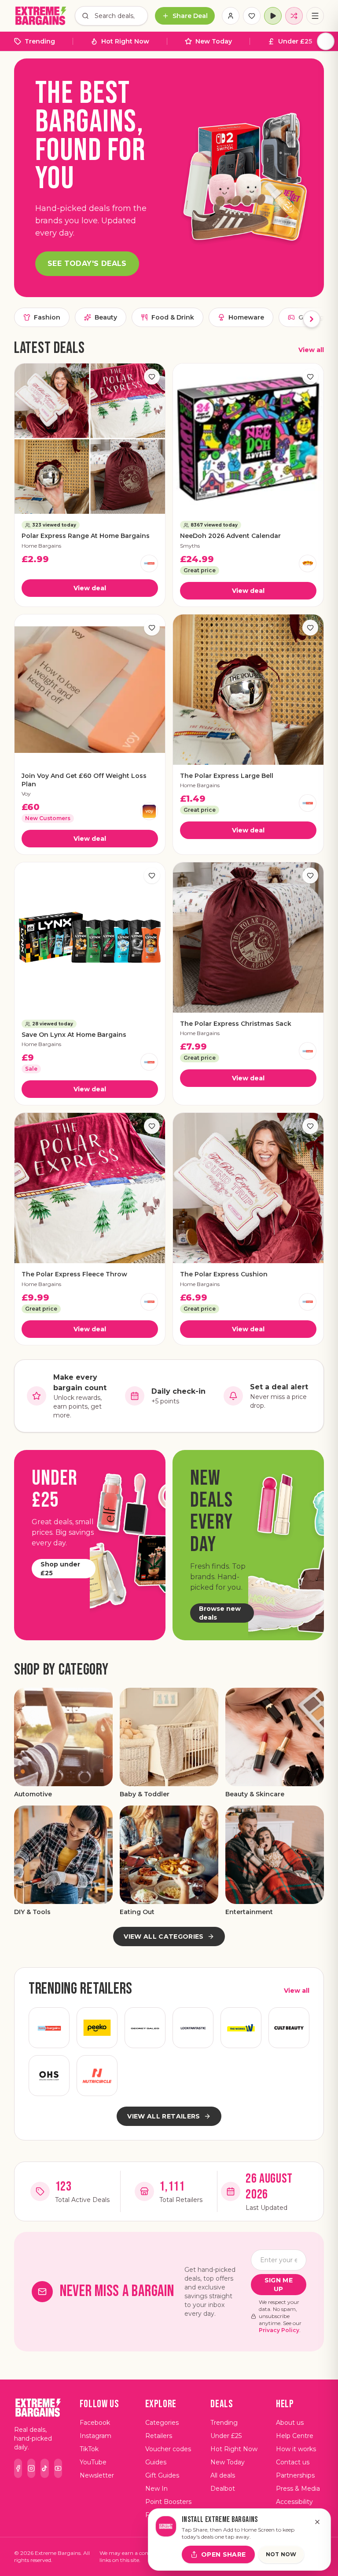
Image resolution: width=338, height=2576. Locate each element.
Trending (40, 41)
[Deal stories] (273, 16)
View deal (90, 588)
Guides (156, 2462)
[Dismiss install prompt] (317, 2522)
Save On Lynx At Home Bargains (74, 1035)
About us (290, 2423)
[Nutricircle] (97, 2076)
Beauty (106, 317)
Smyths (190, 546)
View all (311, 350)
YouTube (93, 2462)
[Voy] (149, 811)
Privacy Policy (279, 2330)
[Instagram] (31, 2468)
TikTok (89, 2449)
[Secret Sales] (145, 2028)
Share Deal (190, 16)
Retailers (159, 2436)
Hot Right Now (125, 41)
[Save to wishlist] (152, 377)
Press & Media (298, 2489)
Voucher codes (168, 2449)
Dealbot (223, 2489)
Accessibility (294, 2502)
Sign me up (279, 2285)
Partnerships (295, 2475)
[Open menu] (315, 16)
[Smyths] (308, 563)
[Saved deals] (252, 16)
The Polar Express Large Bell (227, 776)
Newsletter (97, 2475)
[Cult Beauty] (289, 2028)
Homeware (246, 317)
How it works (296, 2449)
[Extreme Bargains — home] (41, 16)
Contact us (293, 2462)
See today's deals (87, 263)
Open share (224, 2554)
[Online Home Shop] (49, 2076)
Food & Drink (173, 317)
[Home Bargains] (149, 563)
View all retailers (163, 2116)
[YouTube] (58, 2468)
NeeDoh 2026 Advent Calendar (230, 536)
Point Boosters (168, 2502)
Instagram (96, 2436)
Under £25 (295, 41)
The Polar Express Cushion (224, 1274)
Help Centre (295, 2436)
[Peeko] (97, 2028)
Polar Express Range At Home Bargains (86, 536)
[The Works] (241, 2028)
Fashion (47, 317)
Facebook (95, 2423)
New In (156, 2489)
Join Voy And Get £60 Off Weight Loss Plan (84, 780)
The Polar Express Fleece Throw (74, 1274)
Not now (281, 2554)
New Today (214, 41)
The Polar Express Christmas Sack (236, 1024)
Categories (162, 2423)
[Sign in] (231, 16)
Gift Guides (162, 2475)
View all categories (164, 1937)
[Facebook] (18, 2468)
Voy (26, 794)
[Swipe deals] (294, 16)
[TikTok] (44, 2468)
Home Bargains (41, 546)
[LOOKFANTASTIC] (193, 2028)
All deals (223, 2475)
